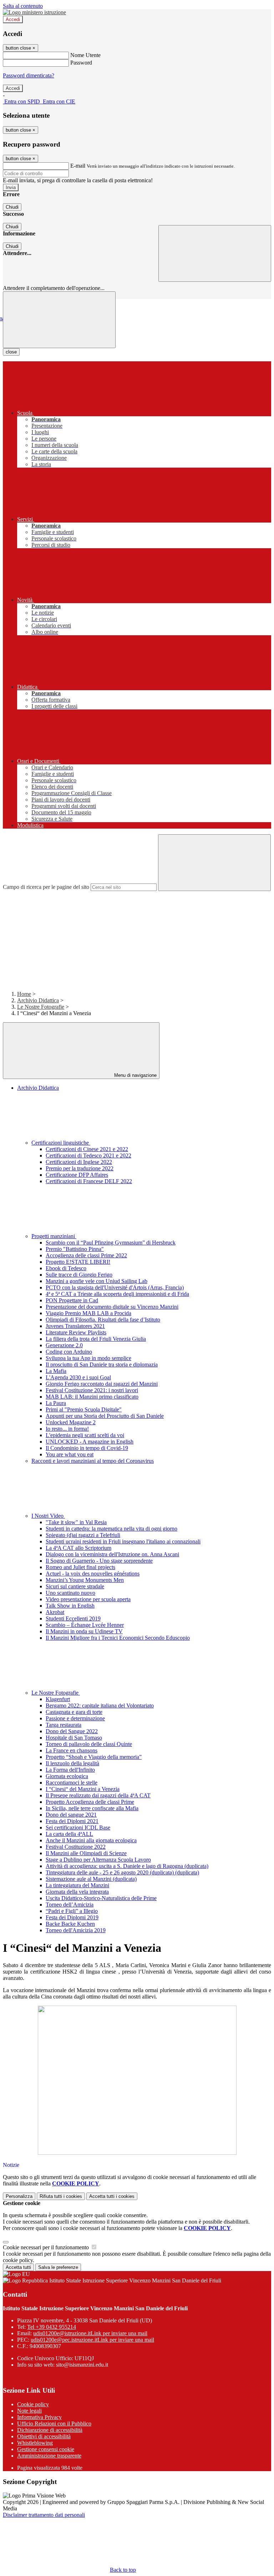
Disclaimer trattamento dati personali (44, 2515)
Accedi (13, 19)
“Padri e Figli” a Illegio (72, 1911)
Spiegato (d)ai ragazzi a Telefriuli (83, 1535)
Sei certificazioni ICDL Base (78, 1827)
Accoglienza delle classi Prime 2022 (86, 1255)
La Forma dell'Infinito (70, 1770)
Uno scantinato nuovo (70, 1593)
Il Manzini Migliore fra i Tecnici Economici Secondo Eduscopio (118, 1638)
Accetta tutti (112, 2196)
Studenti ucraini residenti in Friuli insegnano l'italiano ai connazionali (123, 1541)
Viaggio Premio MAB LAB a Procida (88, 1313)
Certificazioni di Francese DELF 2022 (89, 1181)
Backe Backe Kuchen (70, 1924)
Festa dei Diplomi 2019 (72, 1917)
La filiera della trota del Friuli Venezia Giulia (96, 1339)
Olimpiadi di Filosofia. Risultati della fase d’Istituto (103, 1320)
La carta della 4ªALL (69, 1834)
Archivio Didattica (38, 1000)
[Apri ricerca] (215, 253)
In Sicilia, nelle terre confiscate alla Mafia (92, 1808)
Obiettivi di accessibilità (44, 2436)
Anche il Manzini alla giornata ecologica (91, 1840)
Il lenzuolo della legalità (72, 1763)
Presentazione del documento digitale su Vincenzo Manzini (112, 1307)
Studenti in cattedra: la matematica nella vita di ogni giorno (111, 1529)
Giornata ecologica (67, 1776)
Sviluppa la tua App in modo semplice (88, 1358)
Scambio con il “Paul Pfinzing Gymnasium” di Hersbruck (111, 1243)
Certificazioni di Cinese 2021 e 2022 (87, 1149)
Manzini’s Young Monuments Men (85, 1580)
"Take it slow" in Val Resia (76, 1522)
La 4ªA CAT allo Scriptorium (78, 1548)
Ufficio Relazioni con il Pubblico (54, 2424)
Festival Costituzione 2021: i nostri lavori (92, 1390)
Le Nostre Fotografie (41, 1007)
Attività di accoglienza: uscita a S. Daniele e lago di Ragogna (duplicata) (127, 1866)
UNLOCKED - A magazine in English (90, 1442)
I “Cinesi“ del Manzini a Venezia (83, 1789)
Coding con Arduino (69, 1352)
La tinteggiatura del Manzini (77, 1885)
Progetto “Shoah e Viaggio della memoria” (94, 1757)
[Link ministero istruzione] (34, 12)
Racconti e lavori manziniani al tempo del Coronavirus (93, 1461)
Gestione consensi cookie (46, 2449)
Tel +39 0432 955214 (52, 2327)
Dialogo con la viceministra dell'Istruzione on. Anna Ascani (112, 1554)
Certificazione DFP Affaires (77, 1175)
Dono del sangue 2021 (71, 1815)
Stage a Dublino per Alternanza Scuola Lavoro (98, 1860)
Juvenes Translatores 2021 (75, 1326)
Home (24, 994)
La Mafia (56, 1371)
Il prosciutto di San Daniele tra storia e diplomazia (102, 1365)
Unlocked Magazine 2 (71, 1422)
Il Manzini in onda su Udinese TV (84, 1631)
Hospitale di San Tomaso (74, 1738)
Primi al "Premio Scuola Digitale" (84, 1409)
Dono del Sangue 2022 (72, 1731)
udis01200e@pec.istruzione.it (92, 2340)
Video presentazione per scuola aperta (88, 1599)
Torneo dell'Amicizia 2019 (76, 1930)
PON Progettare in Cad (72, 1300)
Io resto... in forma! (67, 1429)
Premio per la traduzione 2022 (80, 1168)
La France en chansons (72, 1750)
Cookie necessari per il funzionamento (47, 2247)
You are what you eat (70, 1454)
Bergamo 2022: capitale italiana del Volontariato (100, 1706)
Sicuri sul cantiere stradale (75, 1586)
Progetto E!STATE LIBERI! (78, 1262)
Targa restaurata (64, 1725)
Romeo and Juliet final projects (80, 1567)
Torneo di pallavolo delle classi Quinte (89, 1744)
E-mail (78, 166)
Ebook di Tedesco (66, 1268)
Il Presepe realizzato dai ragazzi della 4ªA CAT (98, 1795)
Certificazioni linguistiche (61, 1143)
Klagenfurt (58, 1699)
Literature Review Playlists (76, 1332)
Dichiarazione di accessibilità (50, 2430)
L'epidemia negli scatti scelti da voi (85, 1435)
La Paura (56, 1403)
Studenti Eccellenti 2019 (73, 1618)
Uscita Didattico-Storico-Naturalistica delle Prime (101, 1898)
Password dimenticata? (29, 75)
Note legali (29, 2411)
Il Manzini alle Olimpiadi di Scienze (86, 1853)
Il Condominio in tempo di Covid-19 (87, 1448)
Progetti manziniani (54, 1236)
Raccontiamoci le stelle (72, 1783)
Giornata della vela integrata (77, 1892)
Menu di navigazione (135, 1075)
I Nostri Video (48, 1516)
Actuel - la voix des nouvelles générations (93, 1574)
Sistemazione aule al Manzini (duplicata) (91, 1879)
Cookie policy (33, 2404)
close (11, 352)
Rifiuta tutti (61, 2196)
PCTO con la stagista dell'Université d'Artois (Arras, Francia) (115, 1287)
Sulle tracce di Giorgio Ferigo (79, 1275)
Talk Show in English (70, 1606)
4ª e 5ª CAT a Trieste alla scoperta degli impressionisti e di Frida (117, 1294)
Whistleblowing (35, 2443)
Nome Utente (85, 55)
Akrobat (55, 1612)
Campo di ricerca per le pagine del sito (46, 887)
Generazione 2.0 (64, 1345)
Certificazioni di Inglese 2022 (79, 1162)
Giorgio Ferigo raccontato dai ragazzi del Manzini (102, 1384)
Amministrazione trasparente (49, 2456)
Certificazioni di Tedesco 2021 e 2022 (88, 1155)
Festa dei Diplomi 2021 (72, 1821)
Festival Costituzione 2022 (76, 1847)
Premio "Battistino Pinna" (75, 1249)
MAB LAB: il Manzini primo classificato (92, 1397)
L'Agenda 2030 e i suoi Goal (78, 1377)
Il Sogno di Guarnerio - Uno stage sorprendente (99, 1561)
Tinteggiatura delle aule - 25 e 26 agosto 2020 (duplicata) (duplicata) (122, 1872)
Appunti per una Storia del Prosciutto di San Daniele (105, 1416)
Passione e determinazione (75, 1718)
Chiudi (12, 207)
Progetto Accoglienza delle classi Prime (90, 1802)
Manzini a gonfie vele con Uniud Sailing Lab (97, 1281)
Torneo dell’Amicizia (70, 1905)
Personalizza (19, 2196)
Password (81, 63)
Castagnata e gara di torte (74, 1712)
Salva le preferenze (58, 2267)
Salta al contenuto (23, 6)
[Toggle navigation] (59, 320)
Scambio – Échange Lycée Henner (85, 1625)
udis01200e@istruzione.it (90, 2333)
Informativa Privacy (39, 2417)
